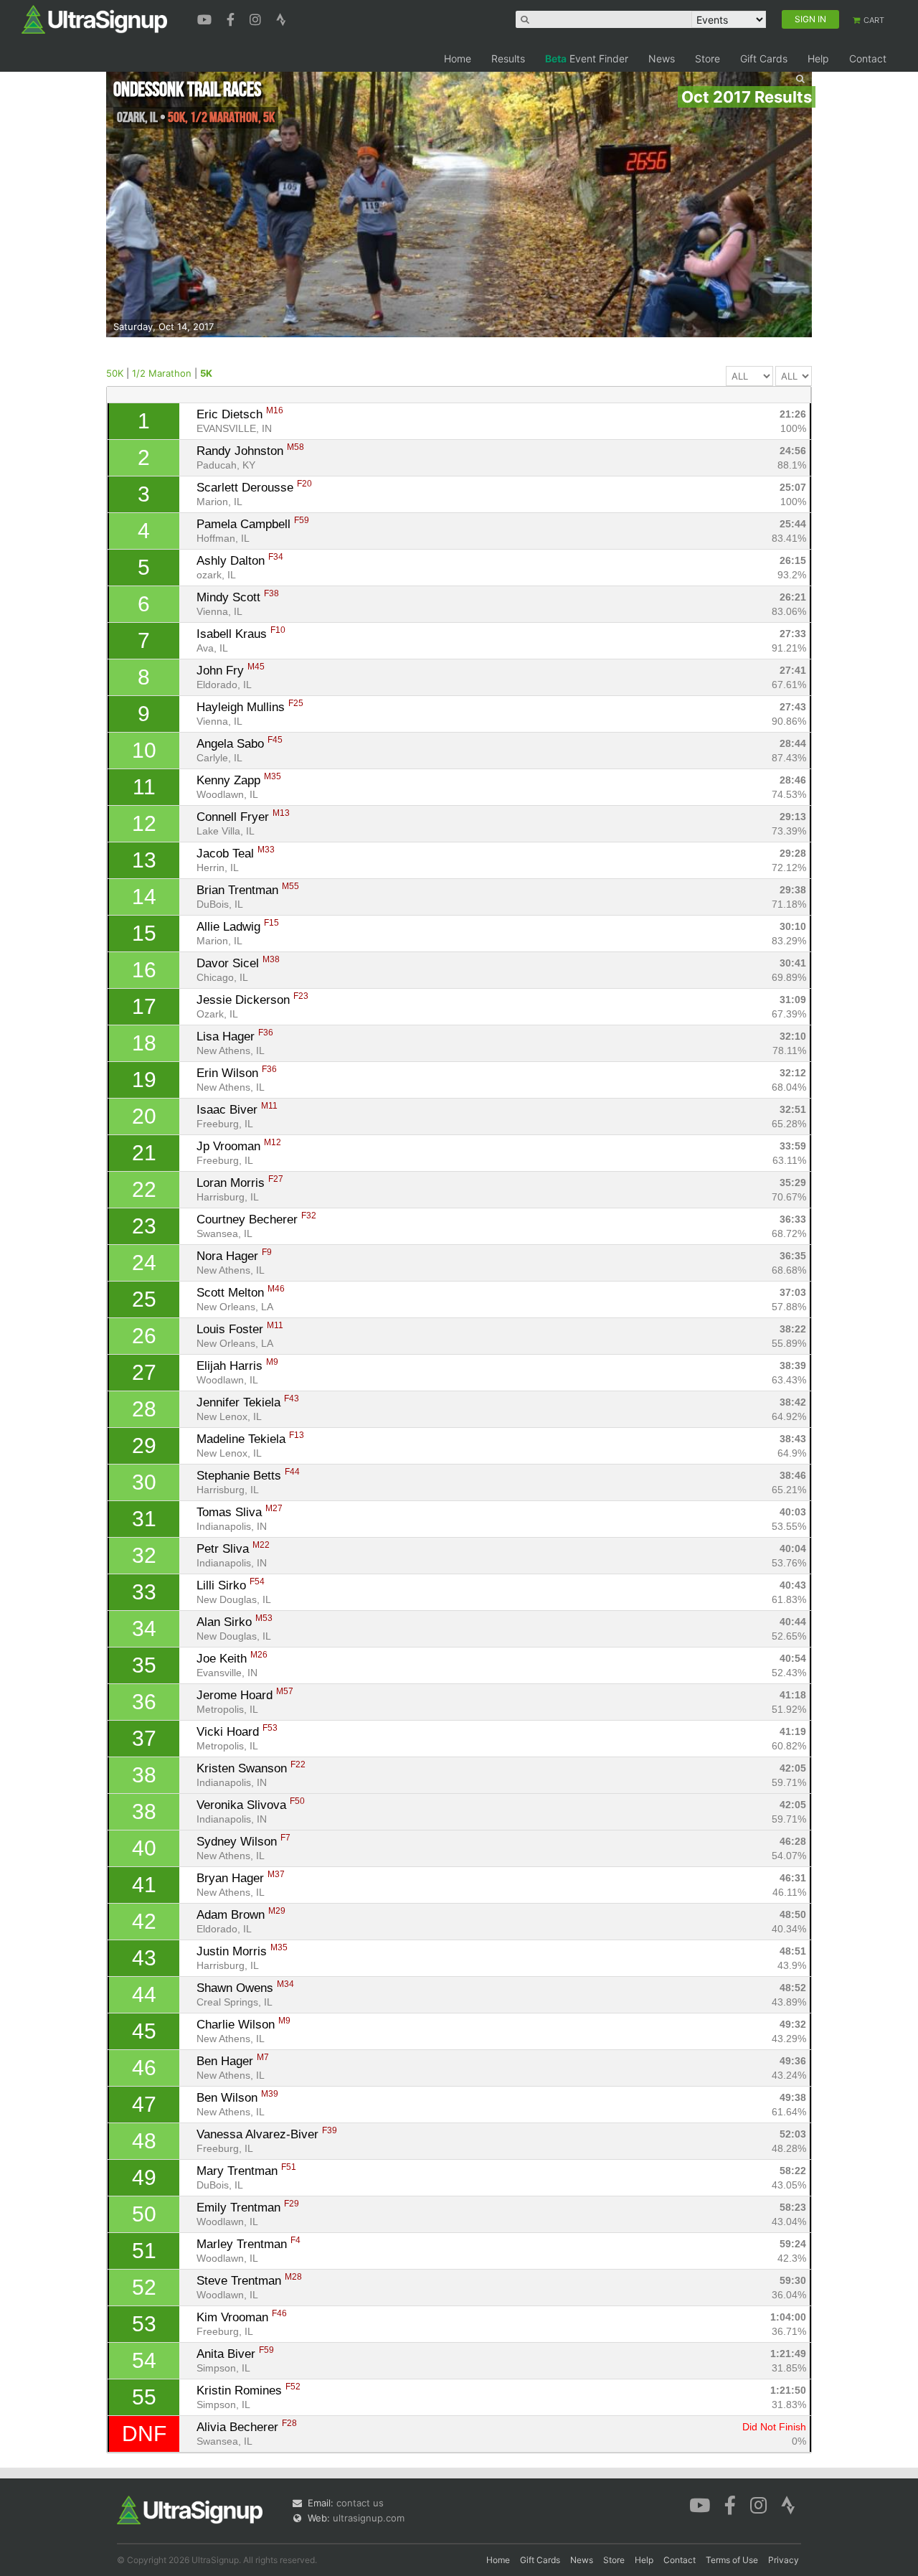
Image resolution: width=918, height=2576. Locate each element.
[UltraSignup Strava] (281, 18)
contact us (360, 2503)
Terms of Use (732, 2560)
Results (508, 58)
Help (818, 58)
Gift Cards (764, 58)
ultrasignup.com (369, 2518)
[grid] (459, 1428)
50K (115, 373)
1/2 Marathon (162, 373)
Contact (868, 58)
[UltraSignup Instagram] (257, 18)
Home (458, 58)
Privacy (784, 2560)
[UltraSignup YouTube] (206, 18)
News (662, 58)
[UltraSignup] (94, 19)
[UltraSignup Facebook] (232, 18)
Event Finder (587, 58)
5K (206, 373)
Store (708, 58)
